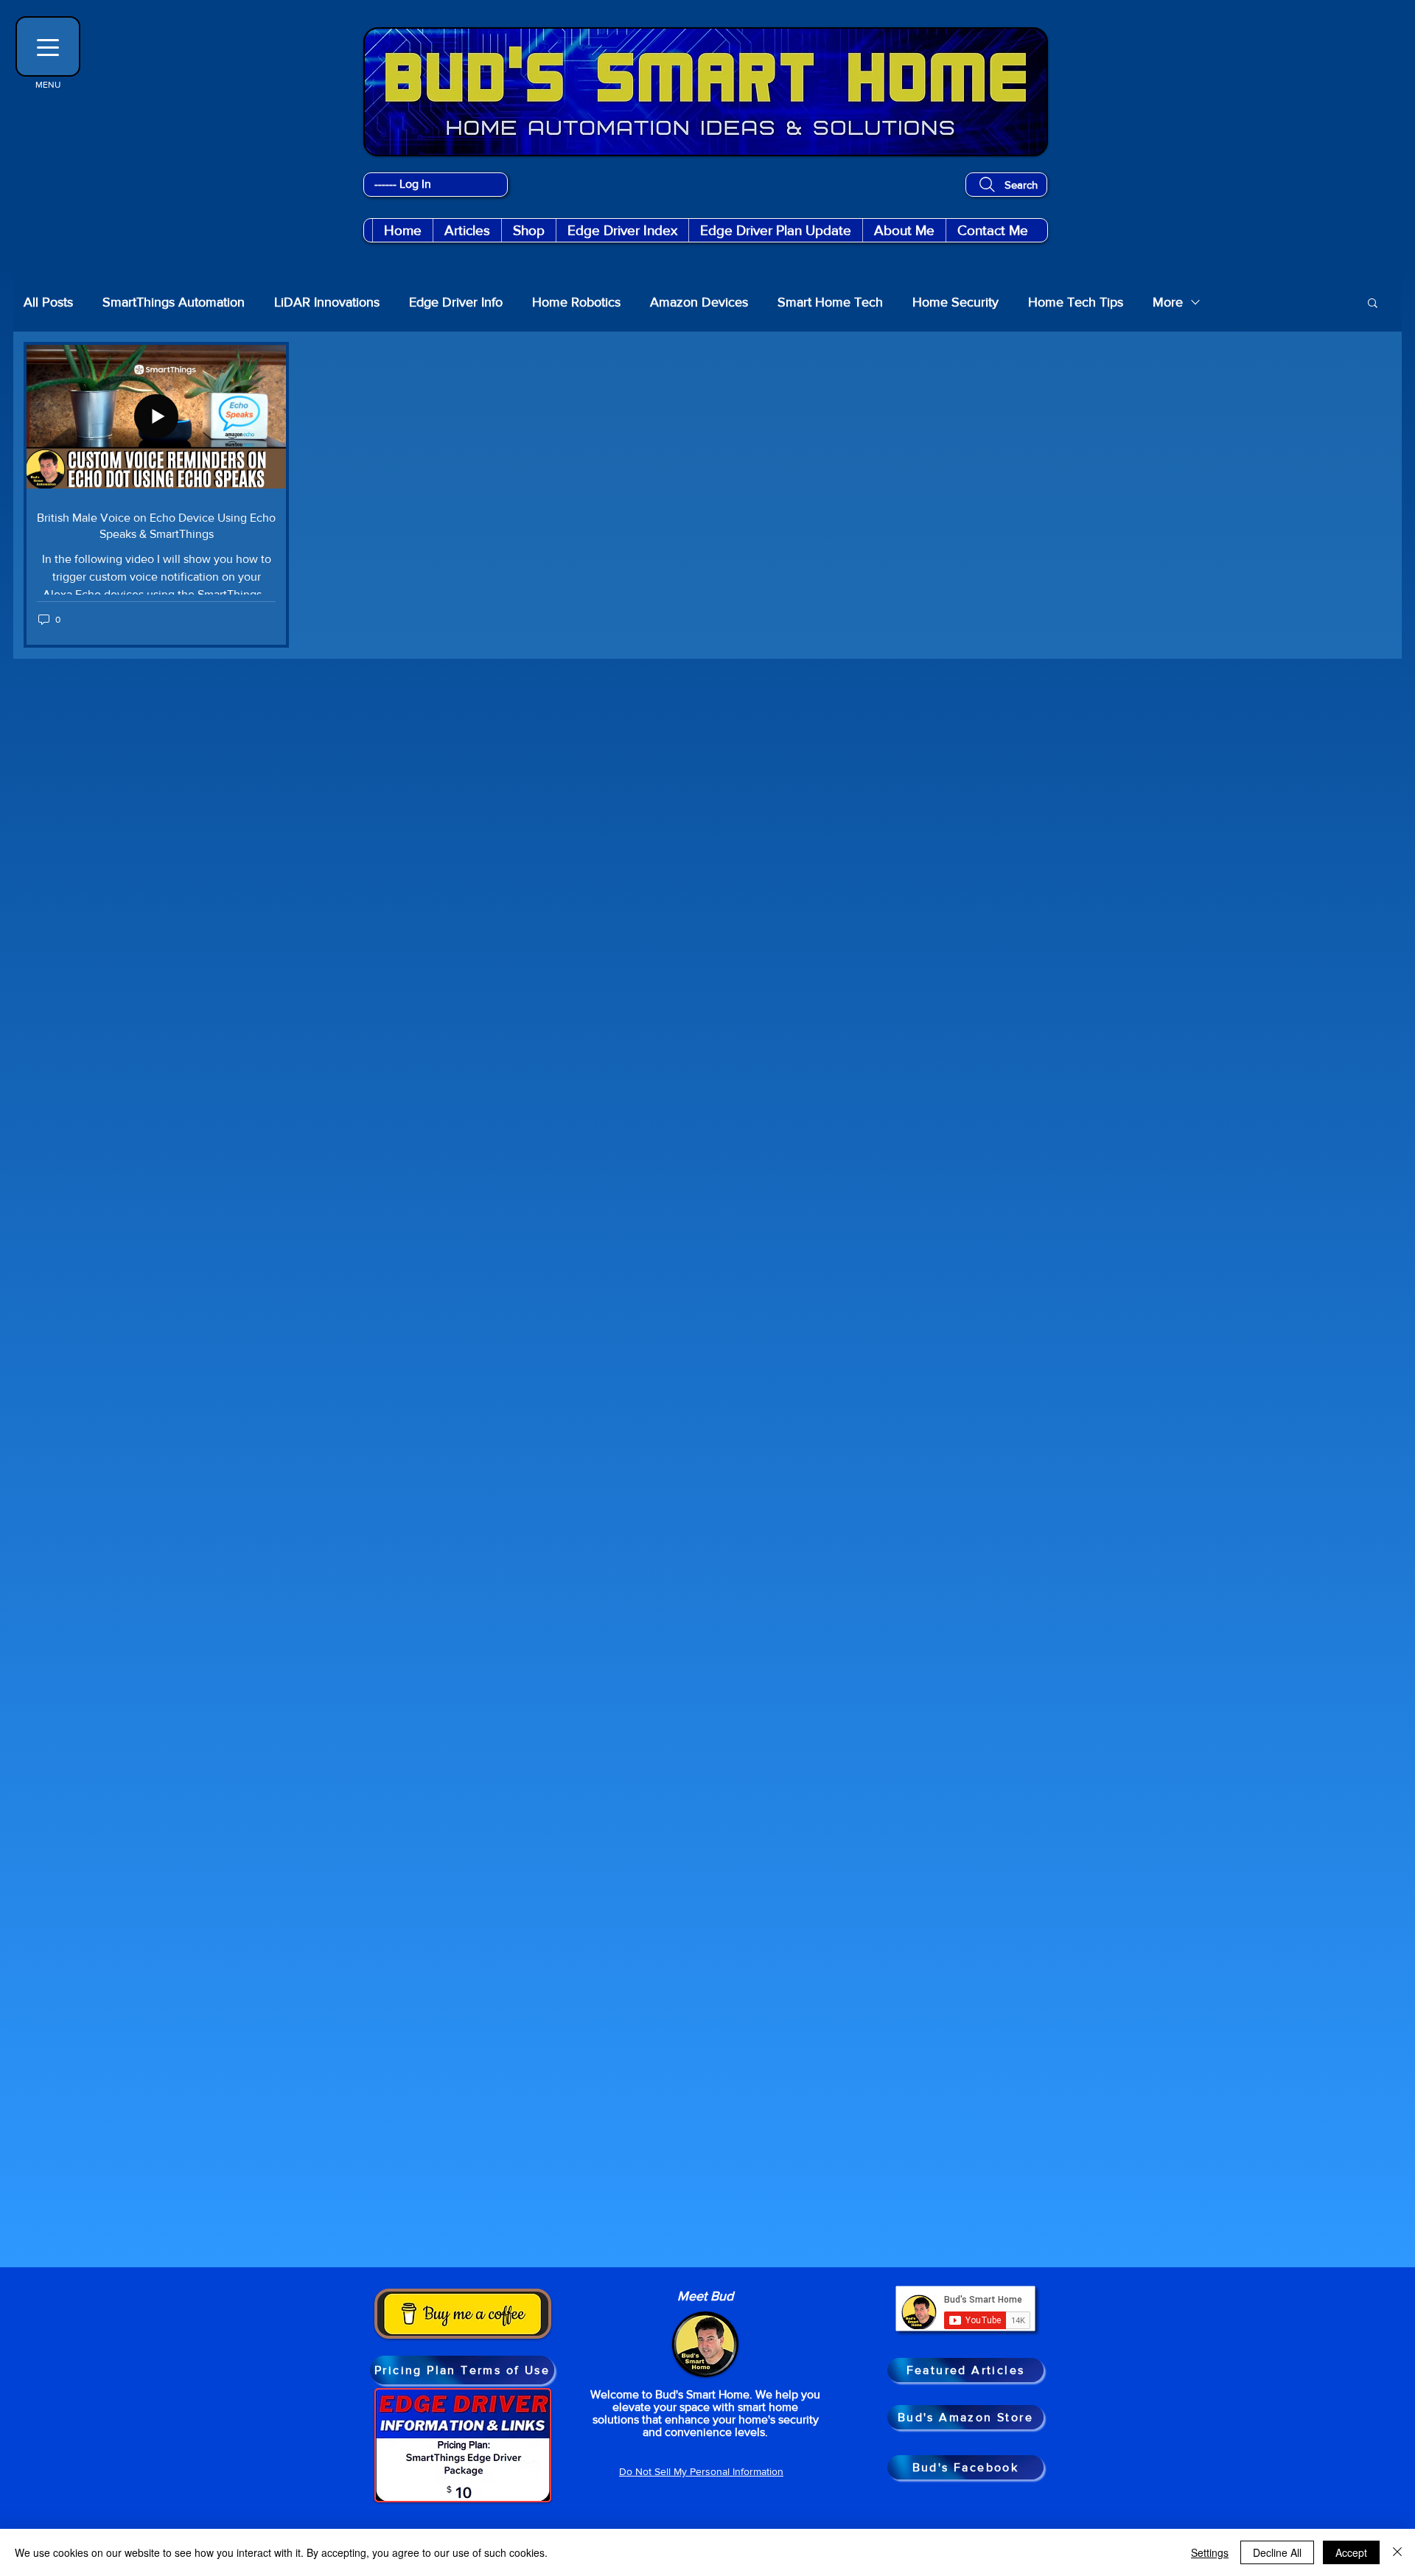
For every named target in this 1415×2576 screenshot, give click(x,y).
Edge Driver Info (456, 302)
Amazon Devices (699, 302)
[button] (528, 230)
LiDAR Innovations (327, 302)
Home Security (955, 302)
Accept (1351, 2552)
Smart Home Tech (830, 302)
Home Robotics (576, 302)
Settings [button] (1210, 2552)
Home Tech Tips (1076, 302)
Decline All (1277, 2552)
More (1168, 302)
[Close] (1397, 2552)
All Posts (48, 302)
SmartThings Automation (174, 302)
